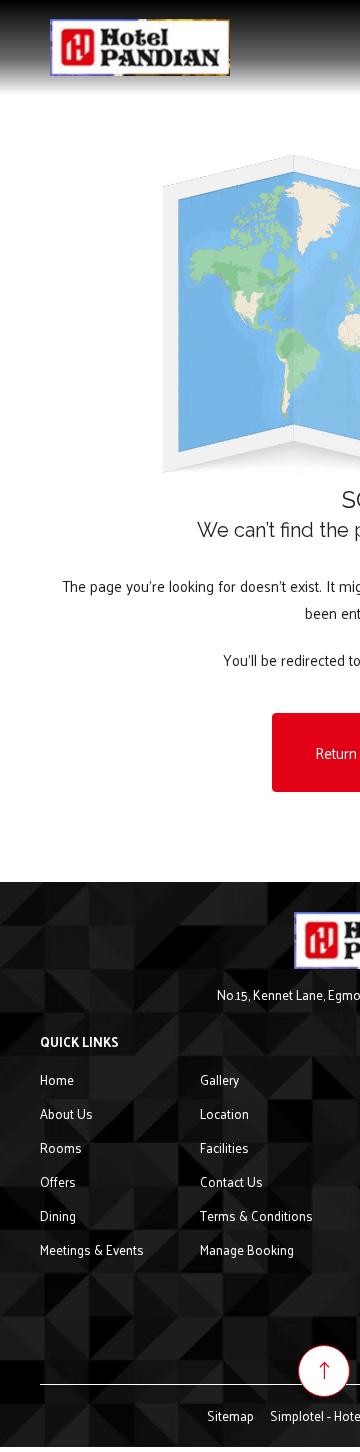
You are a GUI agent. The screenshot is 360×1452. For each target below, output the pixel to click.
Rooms (61, 1147)
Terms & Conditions (256, 1215)
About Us (66, 1113)
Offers (58, 1181)
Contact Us (231, 1181)
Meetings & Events (92, 1249)
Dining (58, 1215)
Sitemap (230, 1415)
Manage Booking (247, 1249)
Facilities (224, 1147)
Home (57, 1079)
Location (224, 1113)
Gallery (219, 1079)
